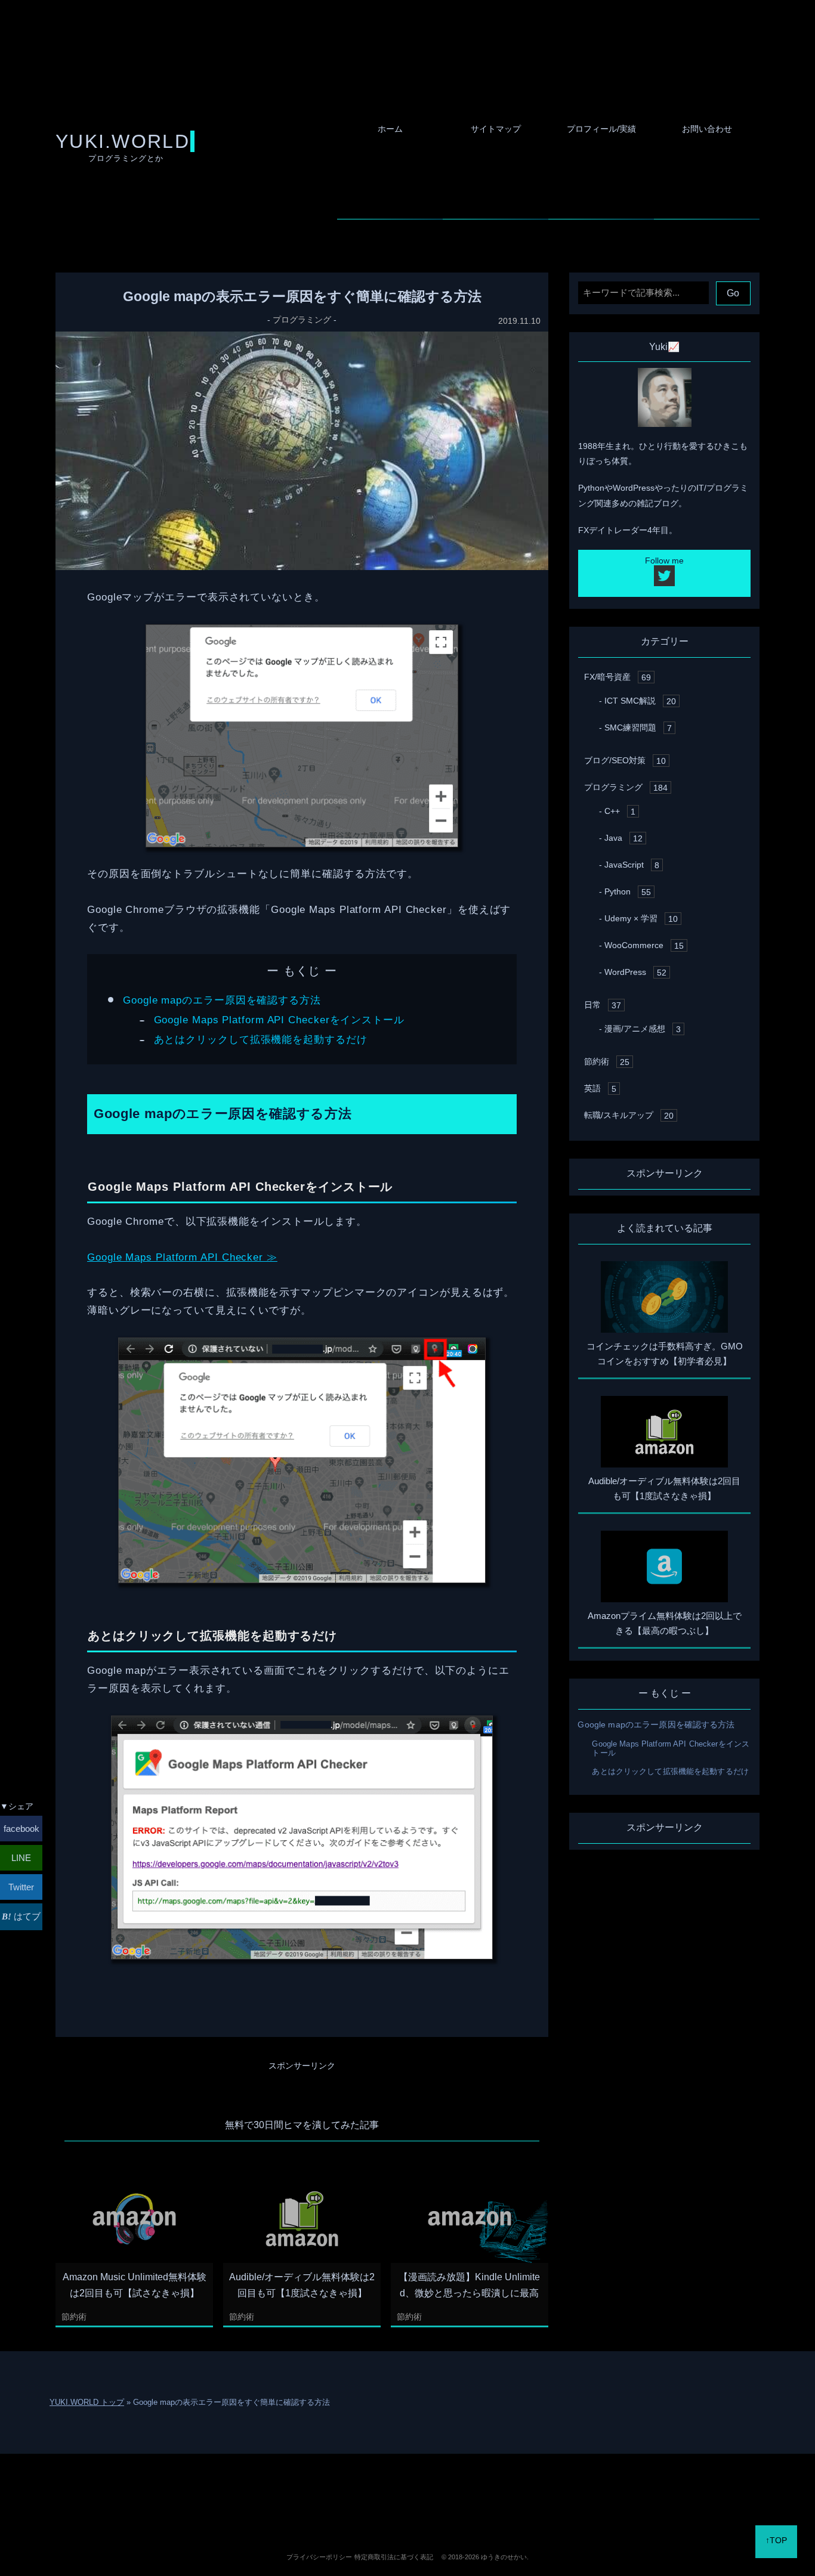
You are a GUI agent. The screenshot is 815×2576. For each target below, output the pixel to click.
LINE (21, 1858)
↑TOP (776, 2540)
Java (623, 838)
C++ (620, 811)
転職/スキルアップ (629, 1115)
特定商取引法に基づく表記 (394, 2557)
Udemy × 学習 (641, 918)
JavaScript (632, 865)
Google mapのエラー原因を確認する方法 (222, 1000)
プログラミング (302, 320)
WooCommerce (644, 945)
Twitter (21, 1887)
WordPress (635, 972)
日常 (603, 1005)
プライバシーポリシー (319, 2557)
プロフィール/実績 (601, 129)
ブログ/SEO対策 (625, 760)
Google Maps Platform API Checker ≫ (182, 1257)
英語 (600, 1088)
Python (628, 891)
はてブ (26, 1916)
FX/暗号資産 (618, 677)
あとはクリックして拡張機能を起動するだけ (261, 1039)
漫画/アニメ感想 (643, 1029)
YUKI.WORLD (123, 141)
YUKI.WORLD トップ (87, 2402)
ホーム (390, 129)
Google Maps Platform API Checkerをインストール (279, 1020)
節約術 (74, 2317)
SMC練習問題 (638, 727)
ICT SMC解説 (640, 701)
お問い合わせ (707, 129)
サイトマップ (496, 129)
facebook (21, 1829)
